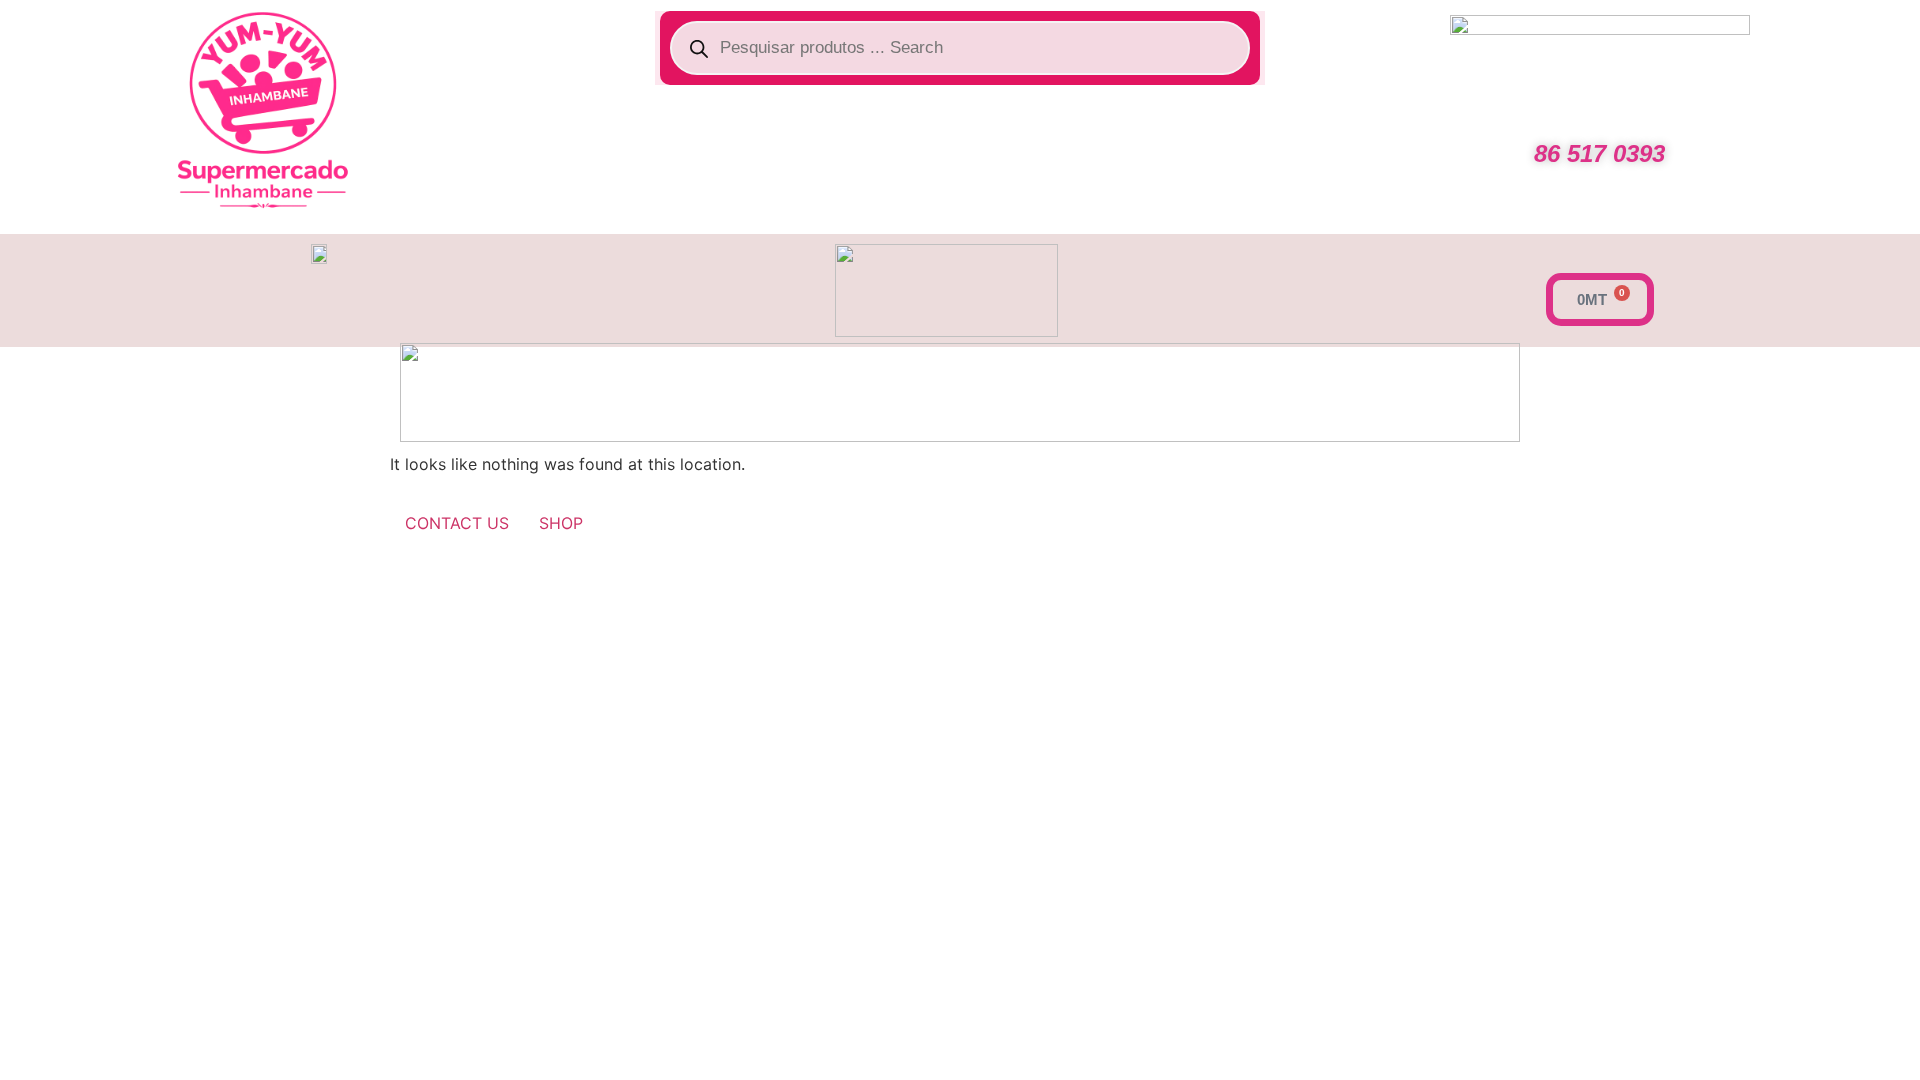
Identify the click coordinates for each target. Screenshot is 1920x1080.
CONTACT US (457, 523)
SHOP (561, 523)
